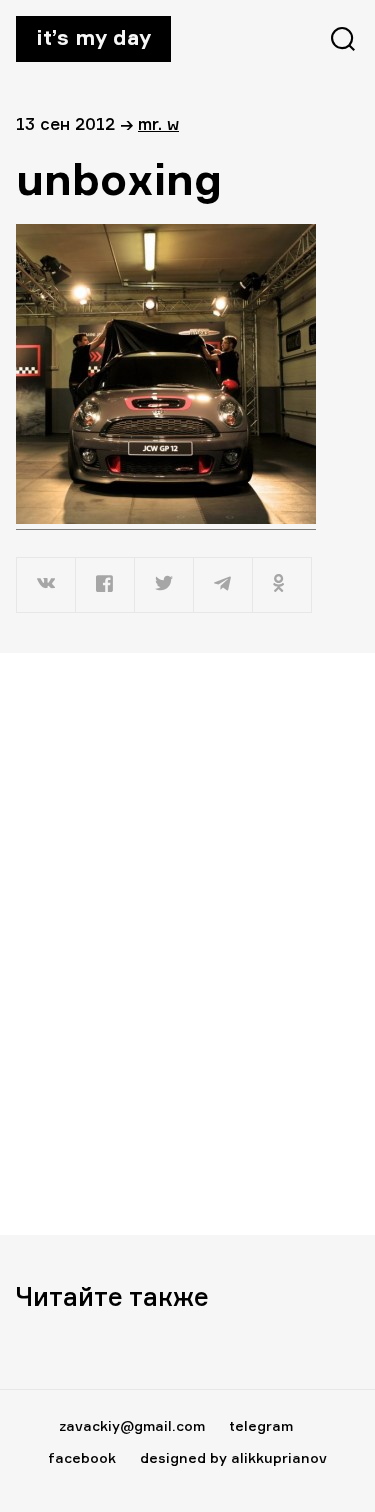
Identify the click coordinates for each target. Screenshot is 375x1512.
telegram (261, 1425)
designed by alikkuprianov (233, 1457)
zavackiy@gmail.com (132, 1425)
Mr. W (158, 123)
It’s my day (93, 37)
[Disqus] (187, 943)
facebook (82, 1457)
